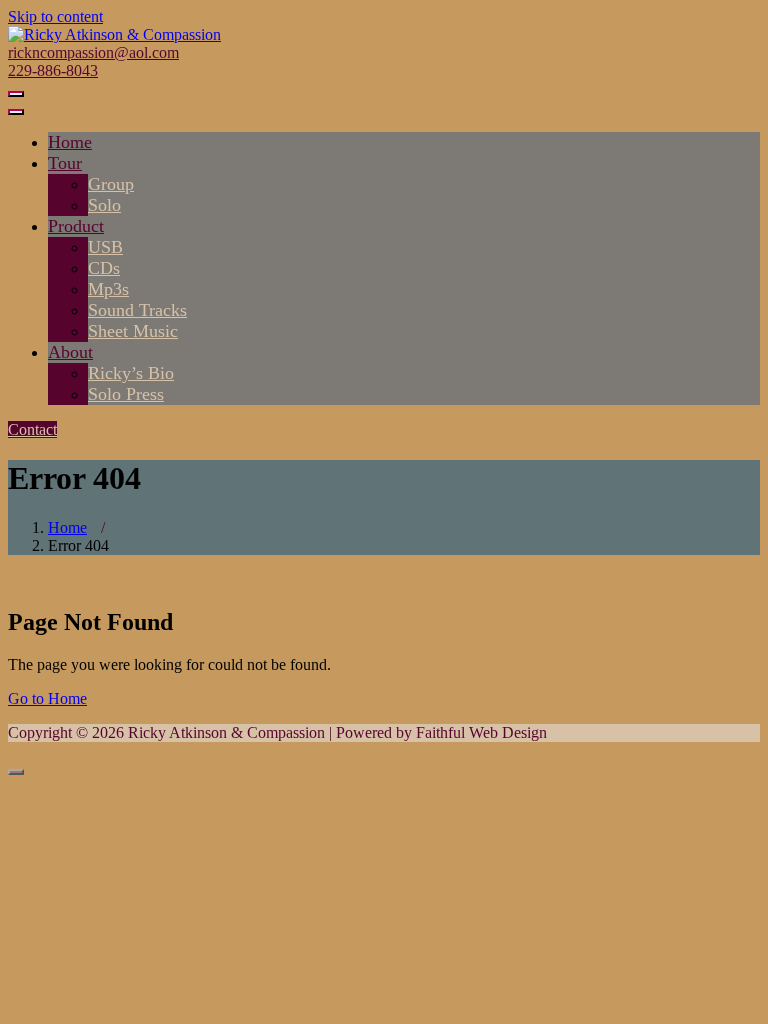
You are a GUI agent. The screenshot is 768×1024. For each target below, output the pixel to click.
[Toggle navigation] (16, 94)
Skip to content (55, 16)
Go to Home (47, 698)
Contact (32, 429)
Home (67, 527)
